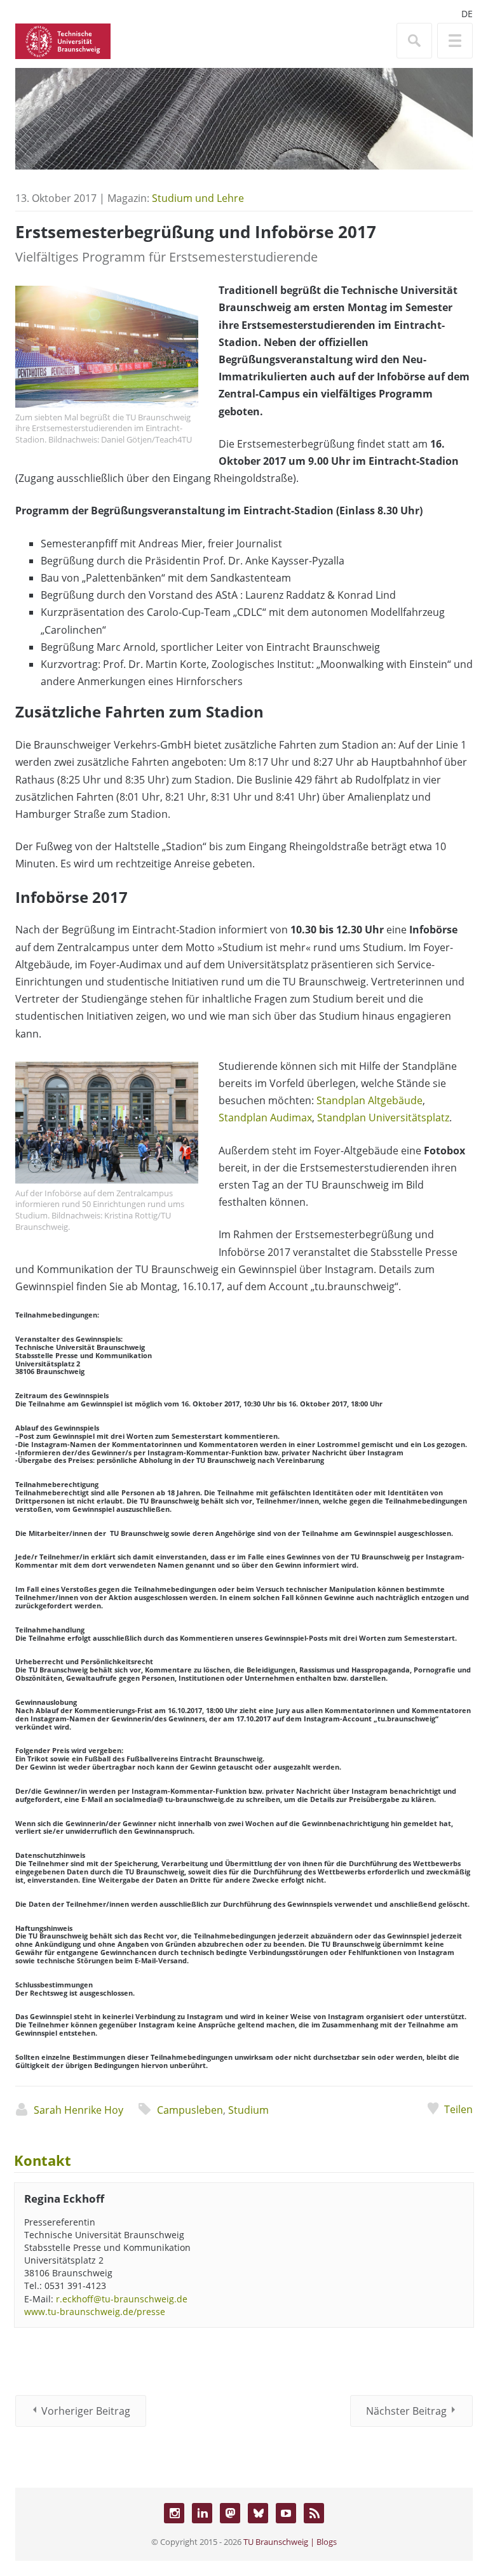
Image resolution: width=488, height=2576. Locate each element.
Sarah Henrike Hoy (78, 2110)
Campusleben (190, 2110)
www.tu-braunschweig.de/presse (95, 2312)
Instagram (174, 2513)
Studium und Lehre (198, 198)
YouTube (286, 2513)
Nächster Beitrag (406, 2411)
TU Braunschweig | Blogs (290, 2542)
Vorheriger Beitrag (86, 2411)
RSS (314, 2513)
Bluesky (258, 2513)
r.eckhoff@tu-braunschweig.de (122, 2299)
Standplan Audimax (265, 1118)
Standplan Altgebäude (369, 1100)
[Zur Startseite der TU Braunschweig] (63, 40)
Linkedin (202, 2513)
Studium (248, 2110)
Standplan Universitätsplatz (383, 1118)
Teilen (458, 2109)
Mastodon (230, 2513)
